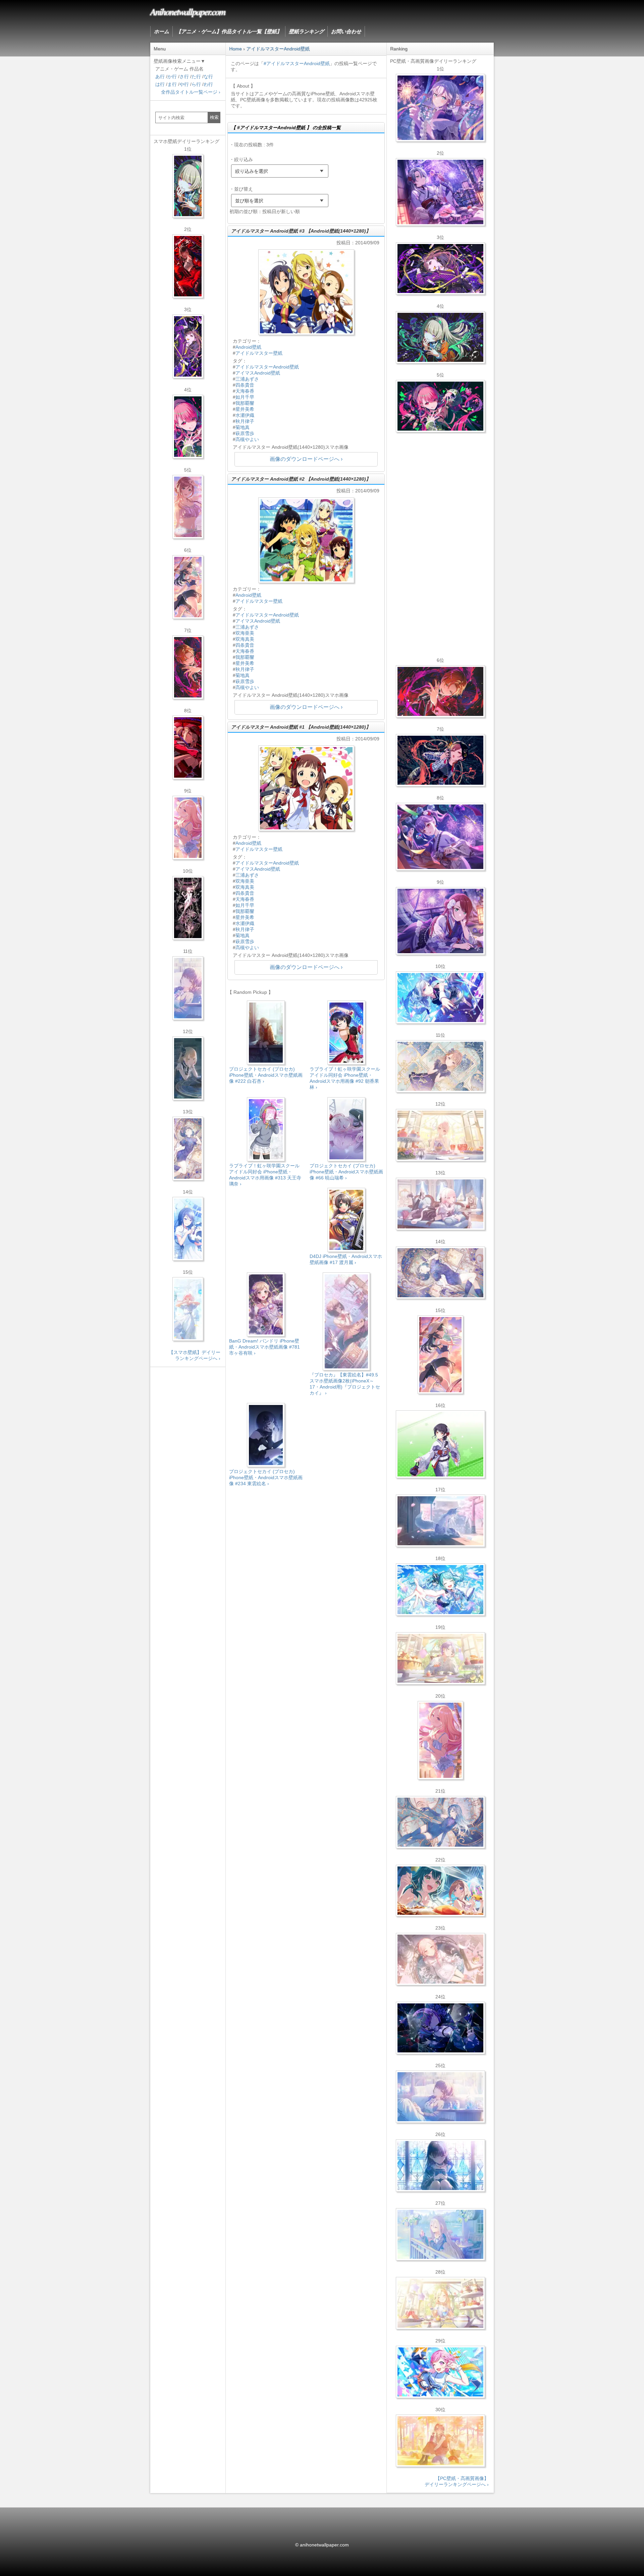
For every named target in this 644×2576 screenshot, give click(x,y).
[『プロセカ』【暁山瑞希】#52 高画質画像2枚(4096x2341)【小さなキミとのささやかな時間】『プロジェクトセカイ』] (440, 1959)
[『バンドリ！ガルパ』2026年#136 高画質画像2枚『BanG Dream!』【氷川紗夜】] (440, 192)
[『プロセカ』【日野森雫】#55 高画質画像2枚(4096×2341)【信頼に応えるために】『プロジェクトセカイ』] (440, 1822)
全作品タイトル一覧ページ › (191, 92)
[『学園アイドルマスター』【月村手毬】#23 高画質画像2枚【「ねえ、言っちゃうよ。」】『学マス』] (440, 1355)
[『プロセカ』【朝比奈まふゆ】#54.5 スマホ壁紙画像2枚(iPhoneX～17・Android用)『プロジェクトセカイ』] (188, 988)
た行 (196, 77)
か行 (172, 77)
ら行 (196, 84)
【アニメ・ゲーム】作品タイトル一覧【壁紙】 (229, 31)
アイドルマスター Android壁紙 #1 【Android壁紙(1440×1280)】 (301, 727)
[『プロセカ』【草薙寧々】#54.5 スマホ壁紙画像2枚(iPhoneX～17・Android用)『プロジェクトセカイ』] (188, 186)
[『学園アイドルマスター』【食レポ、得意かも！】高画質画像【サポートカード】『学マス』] (440, 1891)
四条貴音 (245, 385)
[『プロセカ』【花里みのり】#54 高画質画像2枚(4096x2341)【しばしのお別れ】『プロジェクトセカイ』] (440, 1066)
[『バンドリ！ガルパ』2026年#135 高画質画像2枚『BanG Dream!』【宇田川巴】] (440, 921)
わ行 (208, 84)
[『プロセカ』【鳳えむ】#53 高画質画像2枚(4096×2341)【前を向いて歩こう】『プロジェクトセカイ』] (440, 2372)
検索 (214, 117)
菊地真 (243, 427)
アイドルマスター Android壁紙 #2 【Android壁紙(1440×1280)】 (301, 479)
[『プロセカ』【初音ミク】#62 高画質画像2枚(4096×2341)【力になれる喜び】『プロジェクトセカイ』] (440, 1590)
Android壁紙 (248, 347)
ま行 (172, 84)
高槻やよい (247, 439)
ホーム (162, 31)
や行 (184, 84)
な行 (208, 77)
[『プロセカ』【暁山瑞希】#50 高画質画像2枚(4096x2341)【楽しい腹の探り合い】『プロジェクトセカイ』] (440, 1204)
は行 (160, 84)
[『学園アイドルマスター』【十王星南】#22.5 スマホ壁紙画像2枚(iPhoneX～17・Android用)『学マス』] (188, 828)
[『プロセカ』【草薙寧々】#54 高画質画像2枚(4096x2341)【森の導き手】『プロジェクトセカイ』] (440, 337)
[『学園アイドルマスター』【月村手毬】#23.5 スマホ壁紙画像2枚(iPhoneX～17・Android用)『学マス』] (188, 587)
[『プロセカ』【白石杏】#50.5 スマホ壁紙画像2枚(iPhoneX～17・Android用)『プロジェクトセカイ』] (188, 266)
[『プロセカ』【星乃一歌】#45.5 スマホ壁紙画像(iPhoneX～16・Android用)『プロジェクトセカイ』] (188, 1229)
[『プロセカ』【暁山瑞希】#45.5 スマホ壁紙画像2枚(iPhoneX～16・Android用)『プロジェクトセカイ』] (188, 1309)
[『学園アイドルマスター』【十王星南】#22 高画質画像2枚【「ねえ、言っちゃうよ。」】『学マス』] (440, 1740)
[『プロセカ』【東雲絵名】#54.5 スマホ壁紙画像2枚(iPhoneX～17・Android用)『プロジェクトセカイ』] (188, 346)
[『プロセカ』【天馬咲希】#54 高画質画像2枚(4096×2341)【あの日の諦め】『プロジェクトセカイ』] (440, 2303)
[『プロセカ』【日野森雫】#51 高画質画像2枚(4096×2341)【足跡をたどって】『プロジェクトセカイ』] (440, 1521)
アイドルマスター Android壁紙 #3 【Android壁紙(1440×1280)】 (301, 231)
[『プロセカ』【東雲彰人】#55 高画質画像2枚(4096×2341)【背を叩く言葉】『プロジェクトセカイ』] (440, 691)
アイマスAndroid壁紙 (258, 373)
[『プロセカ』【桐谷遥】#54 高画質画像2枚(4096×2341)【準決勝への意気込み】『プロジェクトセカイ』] (440, 1273)
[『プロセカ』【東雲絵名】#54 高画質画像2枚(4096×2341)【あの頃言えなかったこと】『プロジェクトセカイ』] (440, 269)
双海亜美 (245, 633)
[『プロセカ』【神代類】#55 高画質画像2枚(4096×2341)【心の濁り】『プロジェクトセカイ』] (440, 1658)
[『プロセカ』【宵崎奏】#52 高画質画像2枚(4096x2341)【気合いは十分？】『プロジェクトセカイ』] (440, 998)
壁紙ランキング (306, 31)
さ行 (184, 77)
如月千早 (245, 397)
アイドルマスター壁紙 (259, 353)
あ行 (160, 77)
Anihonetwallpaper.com (188, 11)
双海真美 (245, 639)
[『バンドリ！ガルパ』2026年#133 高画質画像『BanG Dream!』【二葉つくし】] (440, 1444)
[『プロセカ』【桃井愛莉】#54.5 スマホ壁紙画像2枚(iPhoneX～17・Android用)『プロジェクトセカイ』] (188, 427)
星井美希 (245, 409)
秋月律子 (245, 421)
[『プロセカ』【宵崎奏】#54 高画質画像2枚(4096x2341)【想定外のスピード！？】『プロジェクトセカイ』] (440, 2234)
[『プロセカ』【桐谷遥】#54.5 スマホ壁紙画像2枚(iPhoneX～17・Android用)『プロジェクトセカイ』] (188, 1149)
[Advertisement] (306, 1549)
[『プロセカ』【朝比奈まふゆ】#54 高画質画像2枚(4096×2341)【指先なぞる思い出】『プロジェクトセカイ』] (440, 2097)
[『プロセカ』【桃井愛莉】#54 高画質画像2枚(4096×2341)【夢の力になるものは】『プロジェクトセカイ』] (440, 406)
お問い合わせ (346, 31)
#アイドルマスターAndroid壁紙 (297, 63)
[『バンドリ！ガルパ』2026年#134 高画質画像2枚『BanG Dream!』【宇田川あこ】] (440, 837)
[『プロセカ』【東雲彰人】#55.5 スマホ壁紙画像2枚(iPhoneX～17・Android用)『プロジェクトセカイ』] (188, 667)
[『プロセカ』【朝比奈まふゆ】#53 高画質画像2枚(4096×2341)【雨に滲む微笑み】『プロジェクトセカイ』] (440, 2028)
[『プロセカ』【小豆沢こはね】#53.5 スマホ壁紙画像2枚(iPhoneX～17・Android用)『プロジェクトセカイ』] (188, 747)
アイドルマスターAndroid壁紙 (267, 367)
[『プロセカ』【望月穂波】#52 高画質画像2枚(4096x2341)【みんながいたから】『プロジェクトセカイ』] (440, 2441)
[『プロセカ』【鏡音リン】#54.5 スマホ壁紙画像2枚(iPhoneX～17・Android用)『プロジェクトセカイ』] (188, 1068)
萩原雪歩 (245, 433)
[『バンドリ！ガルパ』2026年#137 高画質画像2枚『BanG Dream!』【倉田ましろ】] (440, 108)
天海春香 (245, 391)
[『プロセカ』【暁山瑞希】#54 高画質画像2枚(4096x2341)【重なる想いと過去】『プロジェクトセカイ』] (440, 1135)
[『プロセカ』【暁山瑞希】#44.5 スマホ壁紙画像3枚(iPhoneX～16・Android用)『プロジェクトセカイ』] (188, 908)
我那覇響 (245, 403)
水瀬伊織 (245, 415)
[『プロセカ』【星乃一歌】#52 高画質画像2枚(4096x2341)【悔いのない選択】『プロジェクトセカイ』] (440, 2166)
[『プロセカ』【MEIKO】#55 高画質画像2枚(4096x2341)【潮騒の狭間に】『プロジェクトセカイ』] (440, 760)
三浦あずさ (247, 379)
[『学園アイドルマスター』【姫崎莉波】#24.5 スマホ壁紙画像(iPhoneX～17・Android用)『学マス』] (188, 507)
